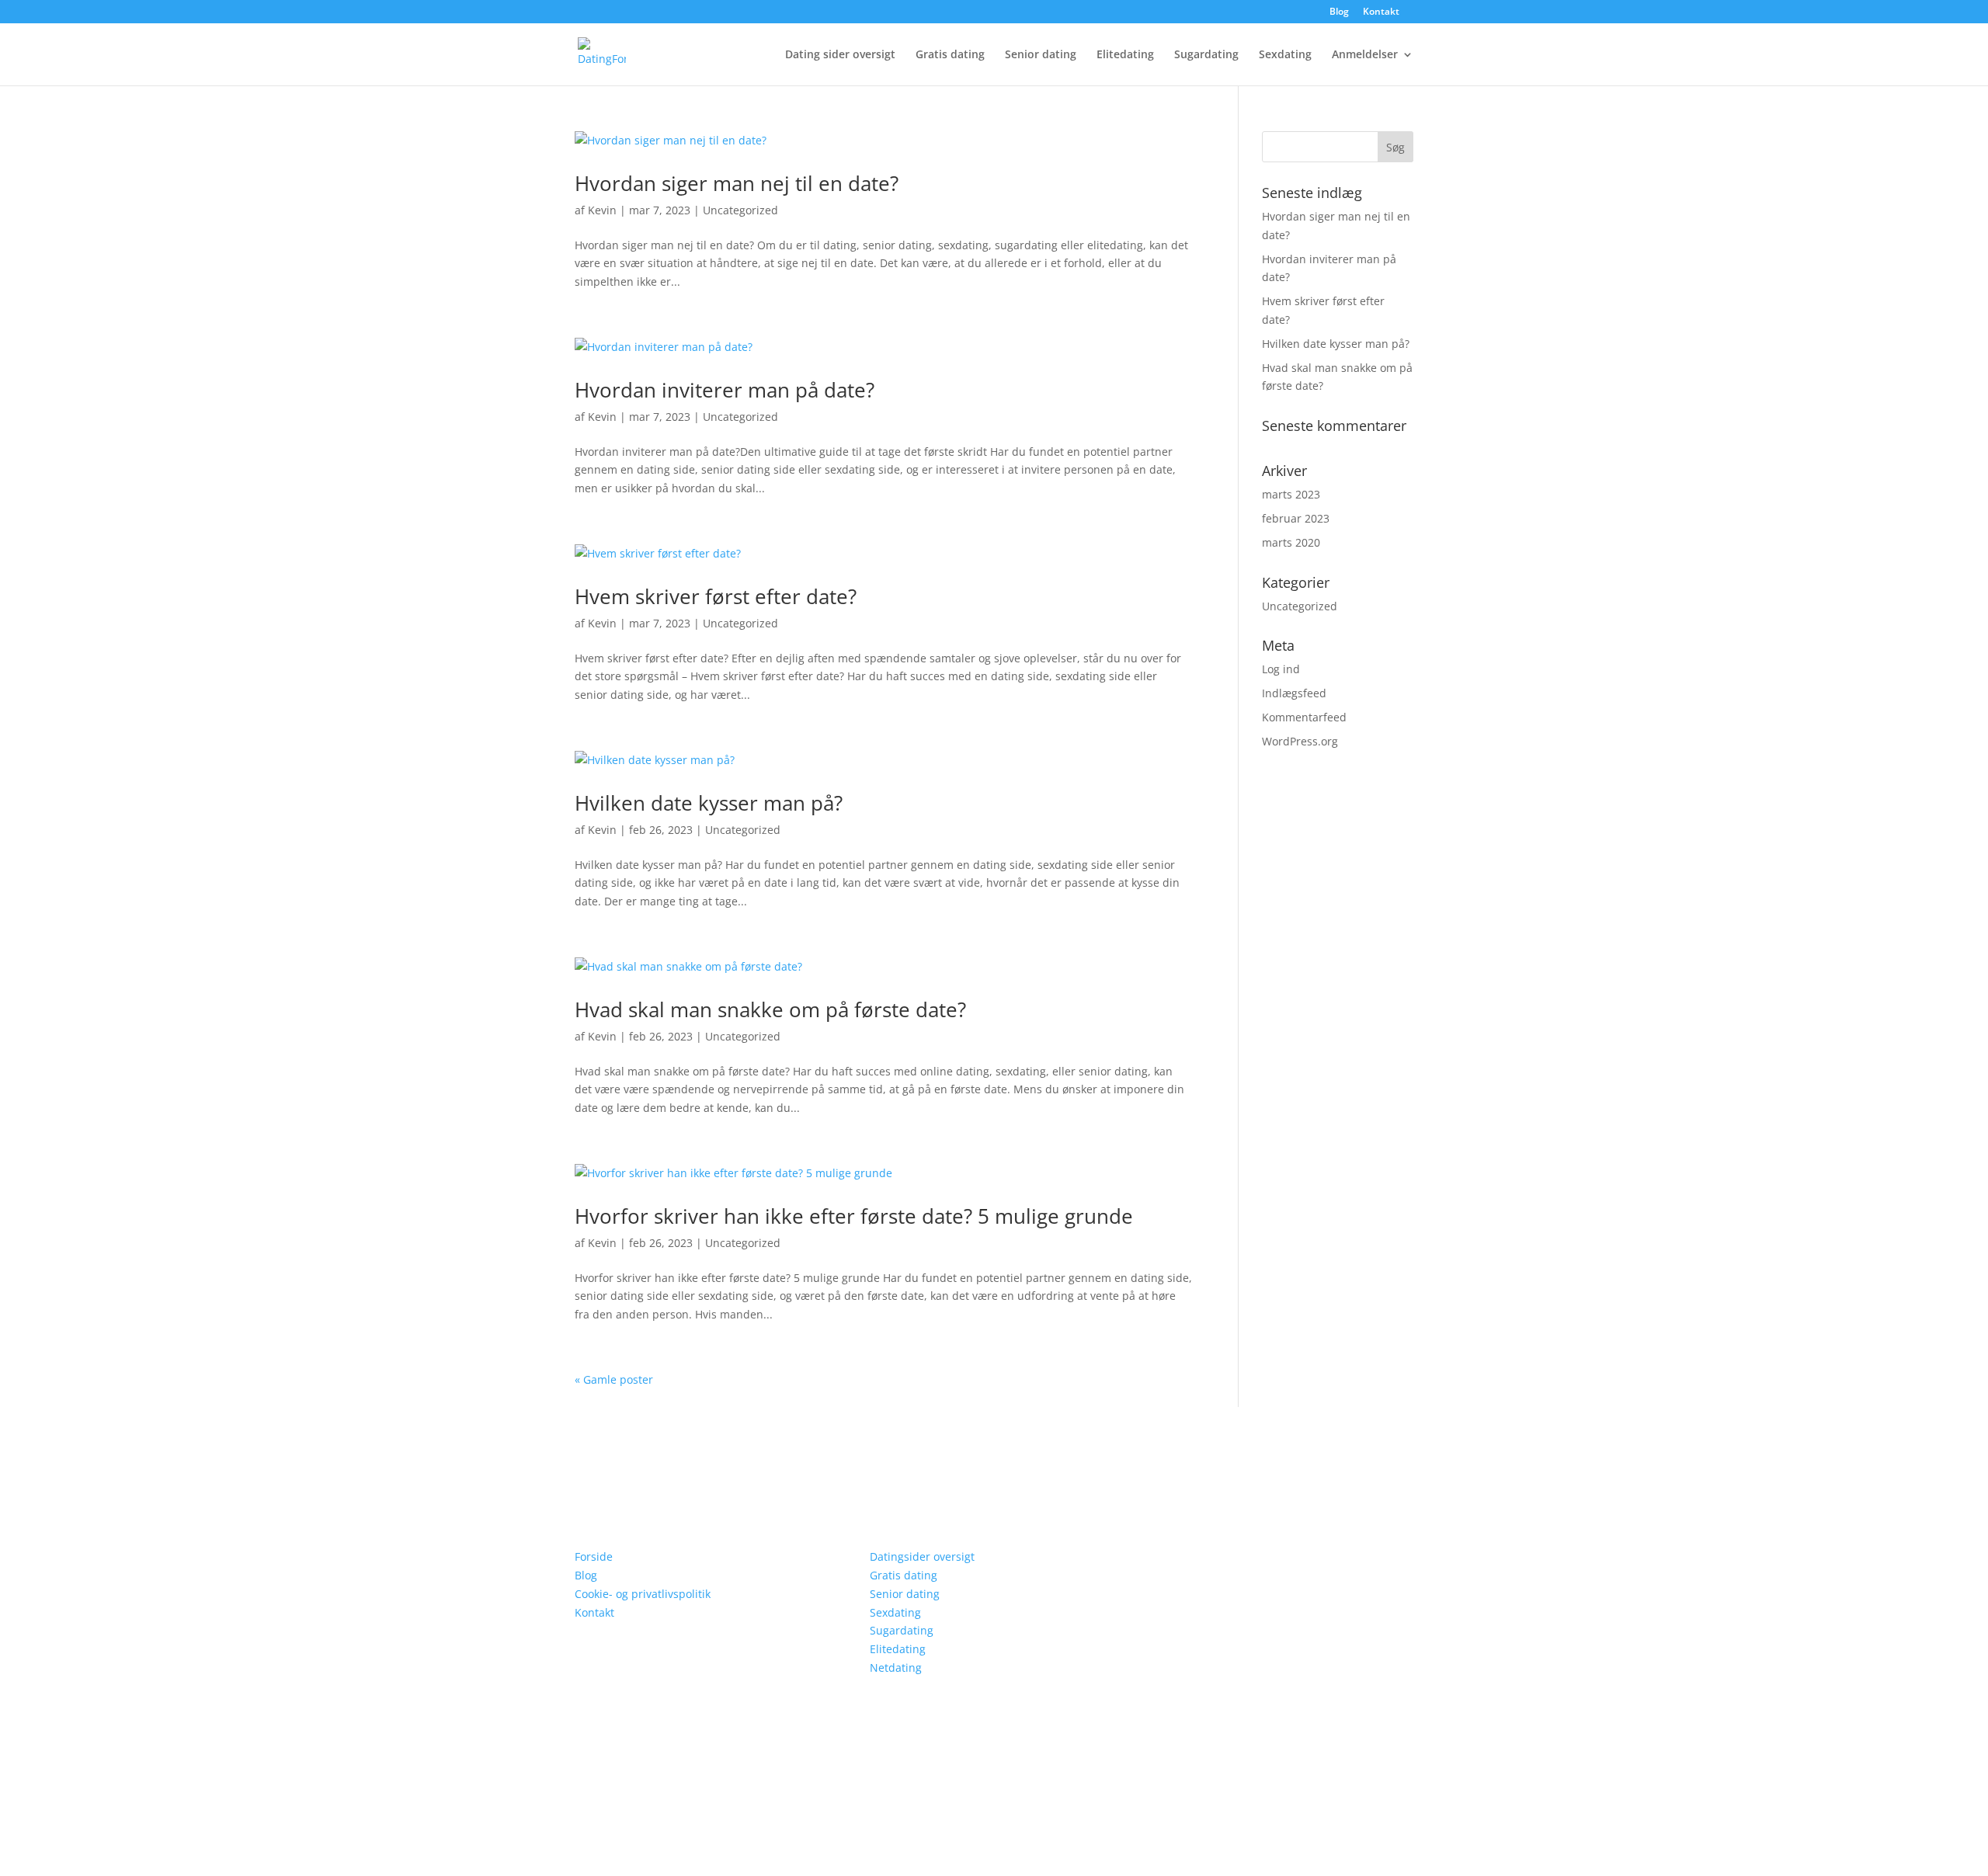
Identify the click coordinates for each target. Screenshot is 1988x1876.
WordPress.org (1300, 741)
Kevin (602, 210)
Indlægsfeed (1294, 693)
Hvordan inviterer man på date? (725, 390)
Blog (1339, 12)
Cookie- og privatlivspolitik (643, 1594)
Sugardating (1206, 55)
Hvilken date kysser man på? (709, 803)
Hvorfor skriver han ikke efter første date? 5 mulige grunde (854, 1216)
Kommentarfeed (1304, 717)
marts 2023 (1291, 494)
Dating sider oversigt (840, 55)
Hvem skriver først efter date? (716, 596)
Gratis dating (950, 55)
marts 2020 (1291, 542)
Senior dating (1041, 55)
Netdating (896, 1668)
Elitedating (1125, 55)
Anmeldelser (1365, 55)
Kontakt (1381, 12)
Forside (594, 1556)
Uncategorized (740, 210)
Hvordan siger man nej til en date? (737, 183)
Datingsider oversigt (922, 1556)
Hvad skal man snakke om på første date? (770, 1009)
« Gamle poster (614, 1379)
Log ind (1281, 669)
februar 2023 (1296, 518)
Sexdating (1285, 55)
